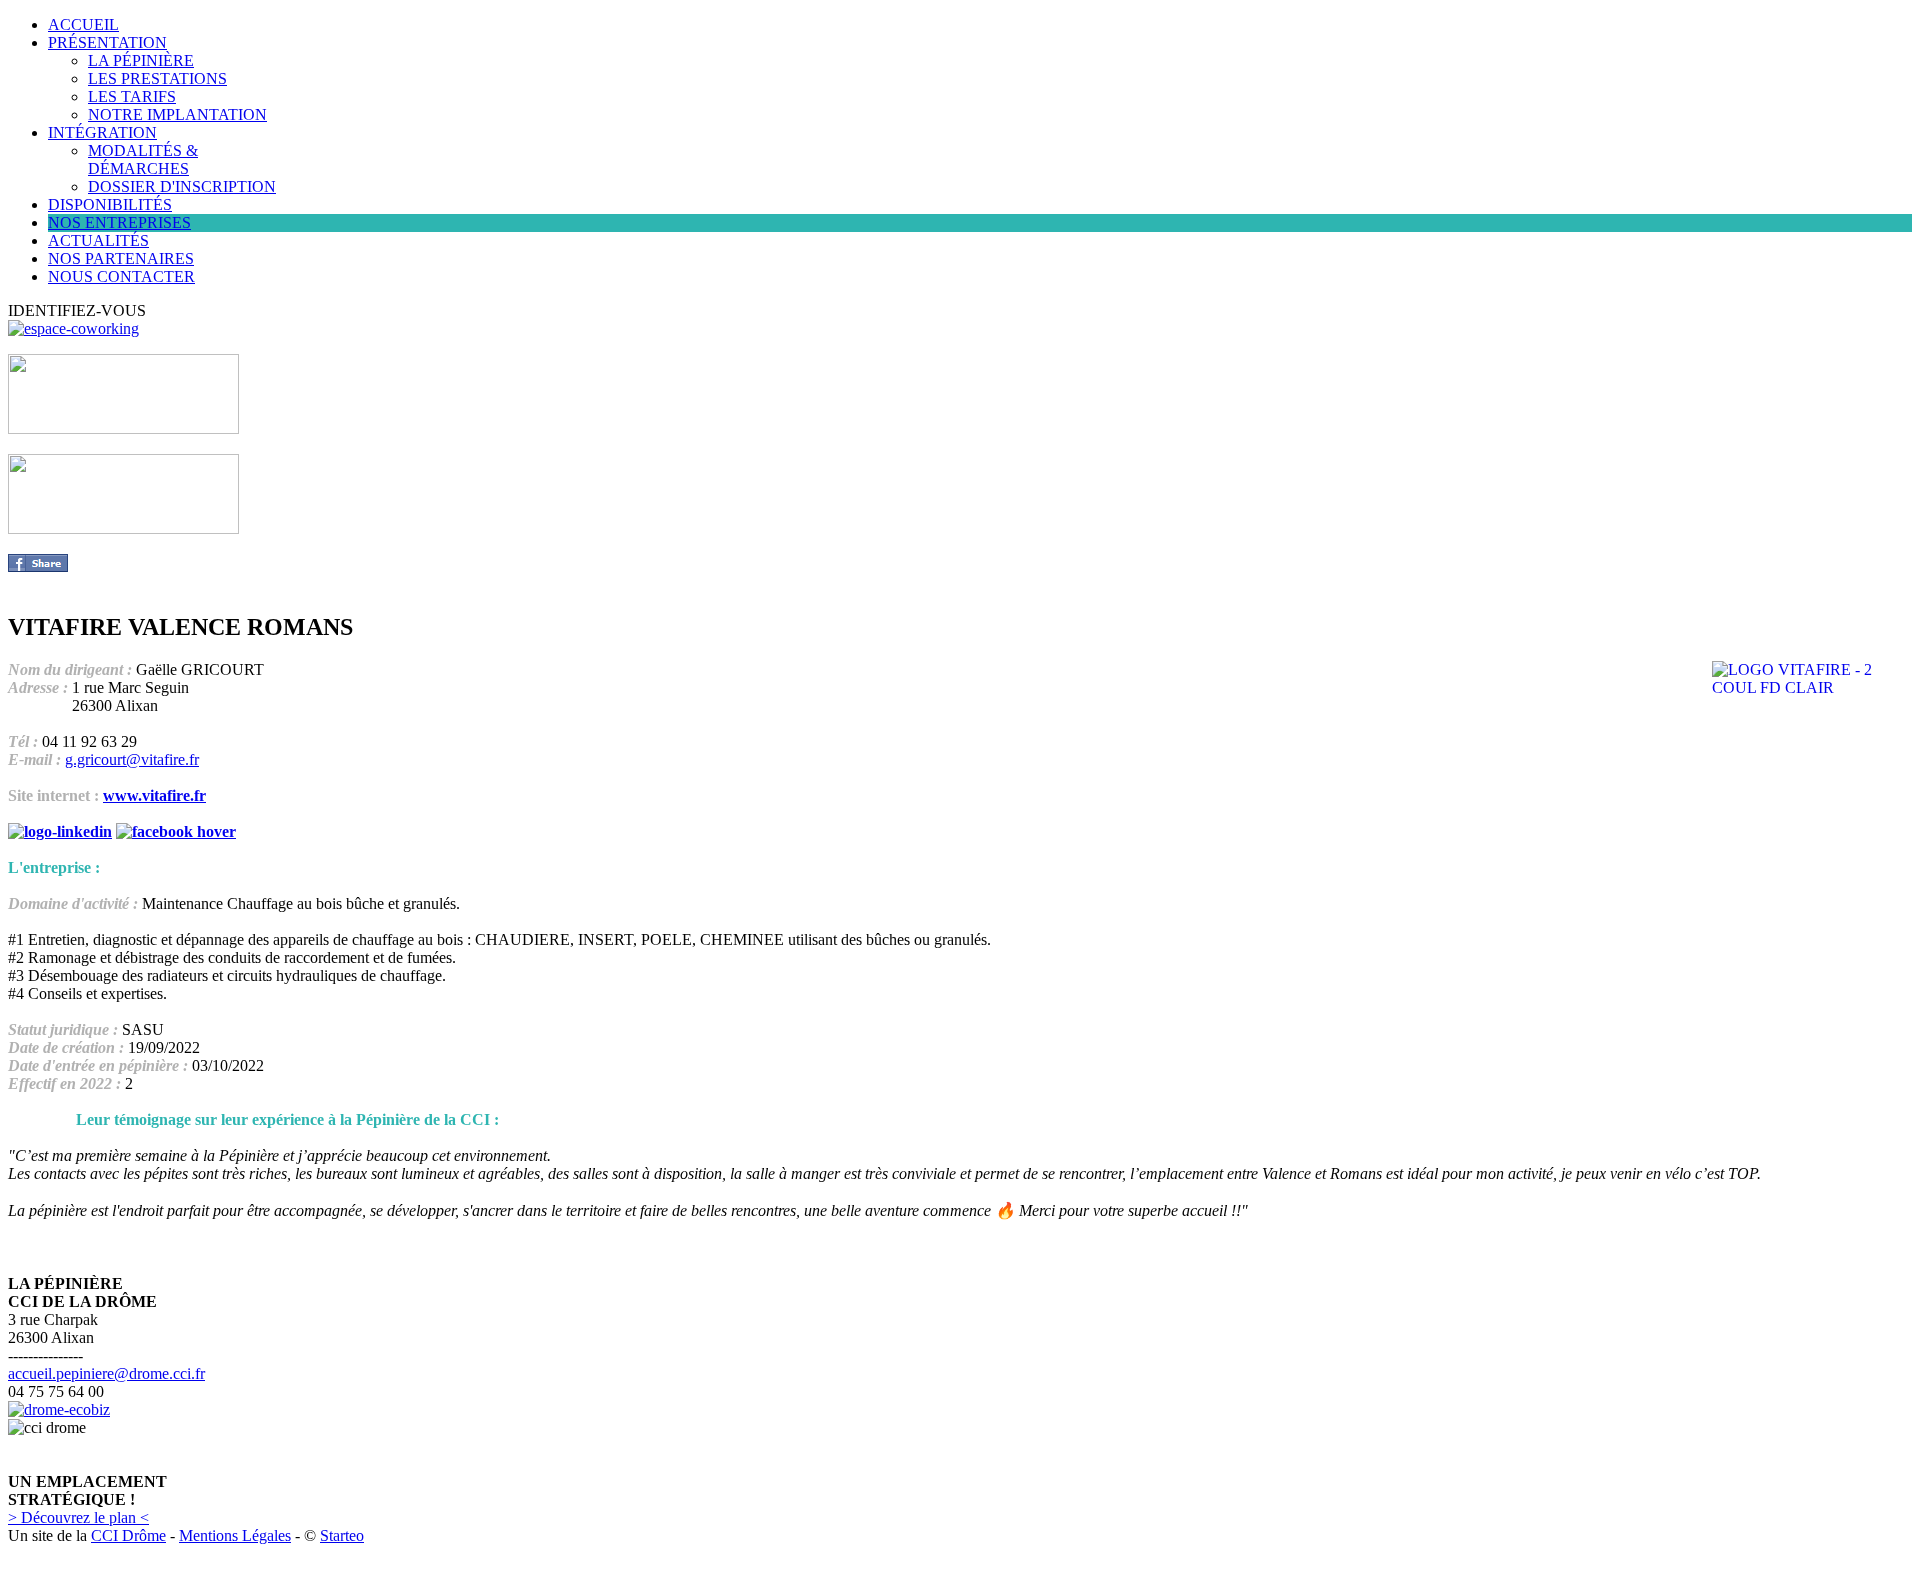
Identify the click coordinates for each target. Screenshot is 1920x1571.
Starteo (342, 1535)
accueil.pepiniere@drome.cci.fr (106, 1373)
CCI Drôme (128, 1535)
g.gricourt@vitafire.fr (132, 759)
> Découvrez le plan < (78, 1517)
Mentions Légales (235, 1535)
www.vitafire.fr (154, 795)
